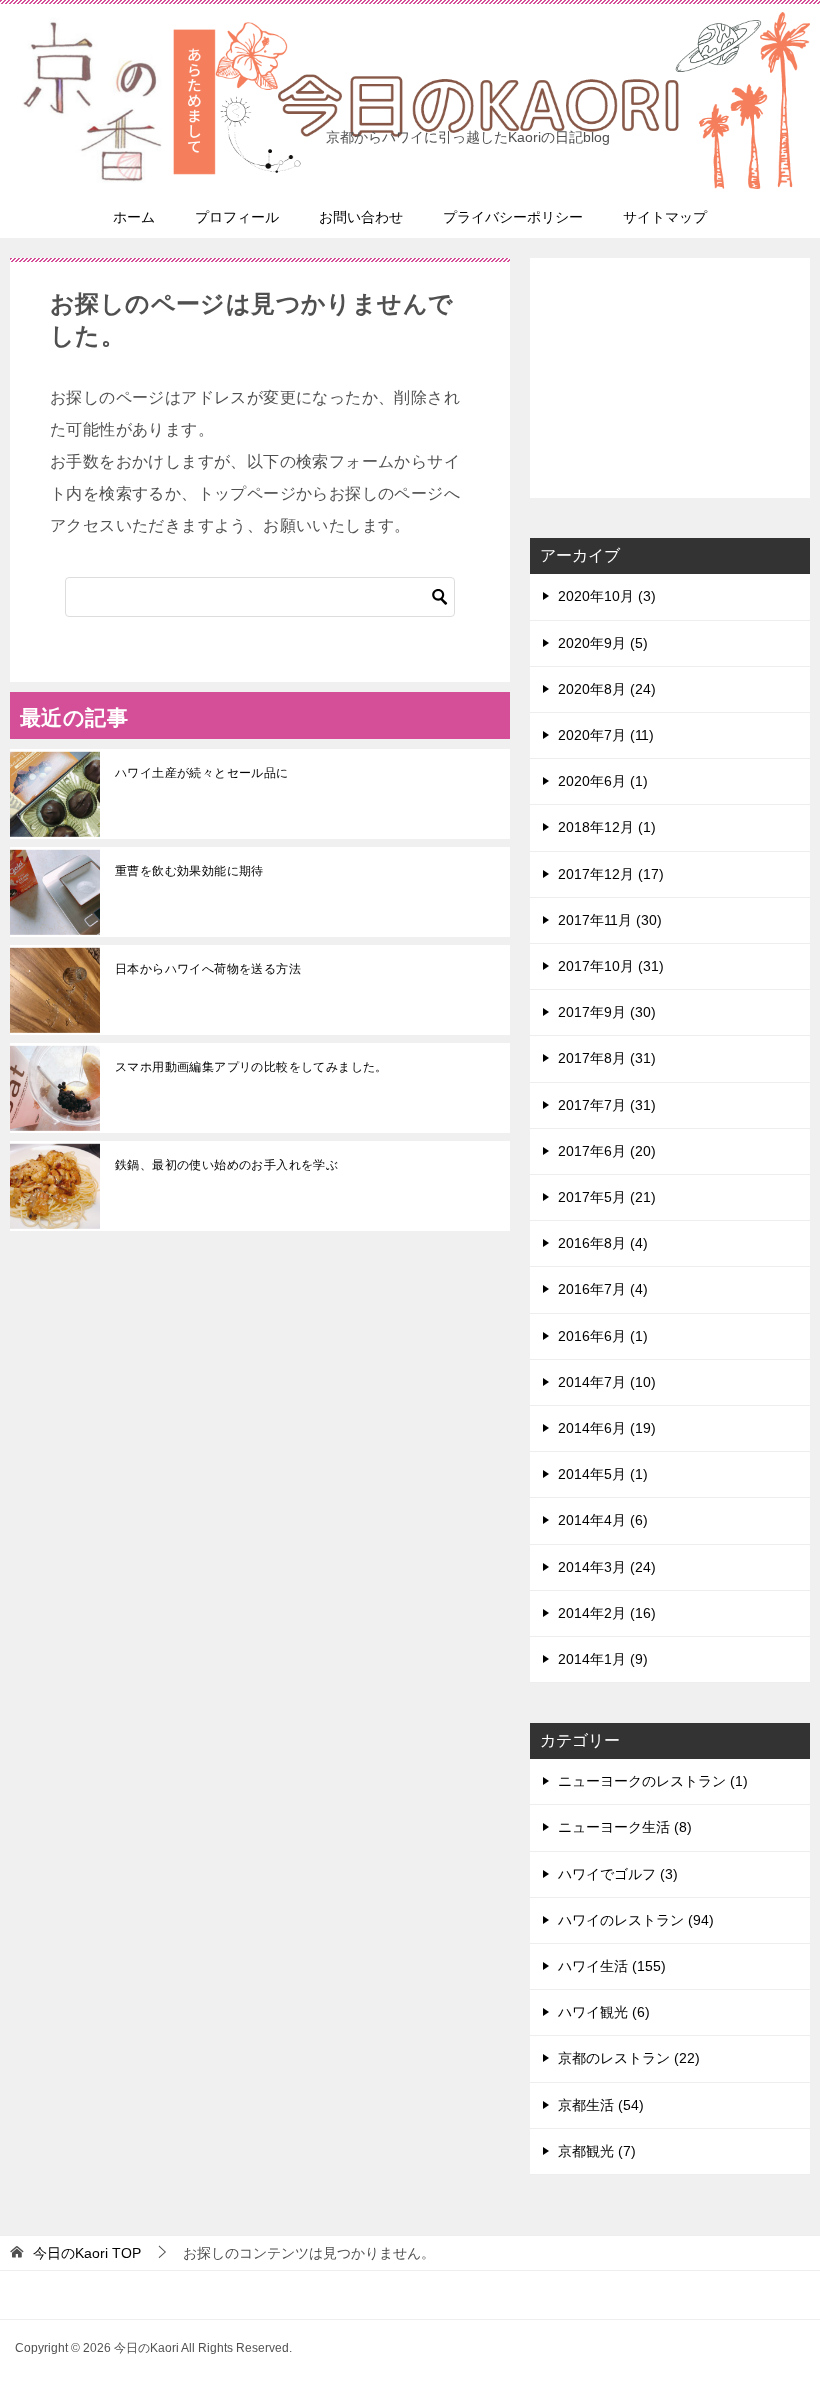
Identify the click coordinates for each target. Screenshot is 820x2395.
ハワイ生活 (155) (612, 1966)
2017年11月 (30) (610, 920)
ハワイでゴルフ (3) (618, 1874)
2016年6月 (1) (603, 1336)
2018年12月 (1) (607, 827)
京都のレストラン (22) (629, 2058)
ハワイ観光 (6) (604, 2012)
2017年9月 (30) (607, 1012)
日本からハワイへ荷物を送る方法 (208, 969)
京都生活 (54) (601, 2105)
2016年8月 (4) (603, 1243)
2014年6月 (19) (607, 1428)
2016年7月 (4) (603, 1289)
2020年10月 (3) (607, 596)
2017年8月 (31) (607, 1058)
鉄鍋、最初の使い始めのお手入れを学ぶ (226, 1165)
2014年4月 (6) (603, 1520)
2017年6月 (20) (607, 1151)
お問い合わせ (361, 217)
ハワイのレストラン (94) (636, 1920)
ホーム (134, 217)
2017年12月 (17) (611, 874)
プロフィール (237, 217)
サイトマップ (665, 217)
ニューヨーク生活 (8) (625, 1827)
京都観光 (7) (597, 2151)
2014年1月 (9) (603, 1659)
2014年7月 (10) (607, 1382)
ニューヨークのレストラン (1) (653, 1781)
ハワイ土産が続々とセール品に (202, 773)
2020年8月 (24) (607, 689)
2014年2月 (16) (607, 1613)
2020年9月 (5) (603, 643)
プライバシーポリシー (513, 217)
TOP (87, 2253)
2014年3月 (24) (607, 1567)
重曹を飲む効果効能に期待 (189, 871)
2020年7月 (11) (606, 735)
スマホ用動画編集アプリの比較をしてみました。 (251, 1067)
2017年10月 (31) (611, 966)
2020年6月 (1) (603, 781)
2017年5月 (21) (607, 1197)
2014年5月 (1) (603, 1474)
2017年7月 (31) (607, 1105)
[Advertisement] (670, 378)
